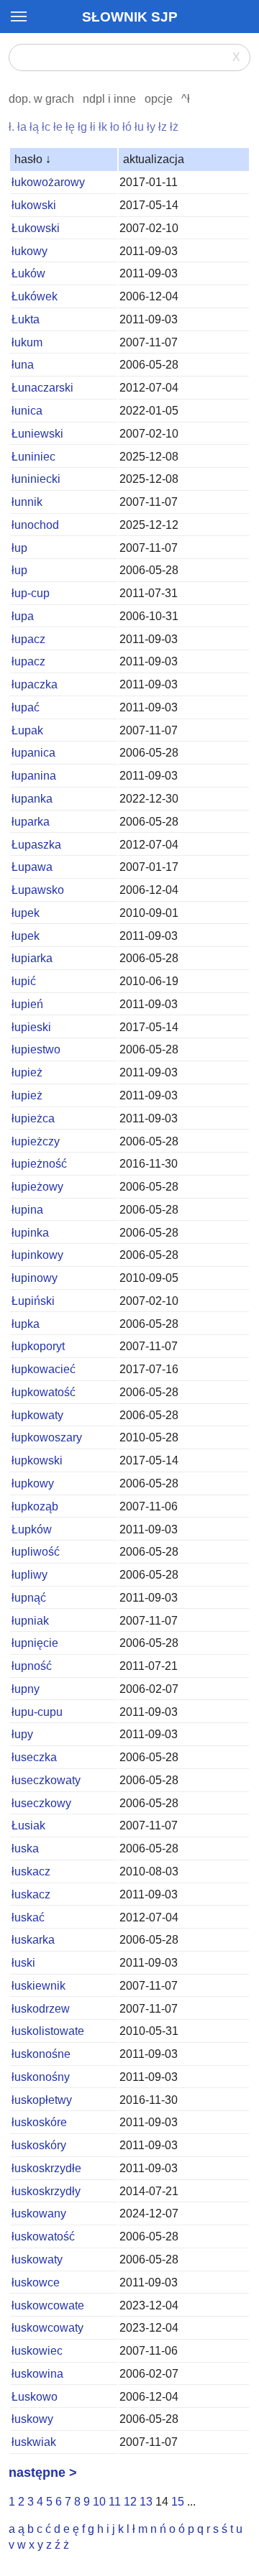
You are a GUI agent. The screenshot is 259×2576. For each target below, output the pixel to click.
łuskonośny (41, 2077)
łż (174, 127)
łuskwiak (34, 2442)
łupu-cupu (37, 1712)
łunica (27, 411)
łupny (26, 1689)
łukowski (34, 205)
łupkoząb (35, 1506)
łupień (27, 1004)
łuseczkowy (41, 1803)
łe (58, 127)
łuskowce (36, 2282)
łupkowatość (44, 1392)
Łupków (32, 1529)
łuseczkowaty (46, 1780)
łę (70, 127)
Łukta (26, 319)
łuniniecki (36, 479)
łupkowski (37, 1460)
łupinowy (35, 1278)
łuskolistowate (48, 2031)
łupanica (33, 753)
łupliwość (36, 1552)
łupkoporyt (38, 1346)
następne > (43, 2473)
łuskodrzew (41, 2009)
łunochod (35, 525)
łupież (27, 1072)
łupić (24, 981)
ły (151, 127)
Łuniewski (37, 434)
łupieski (31, 1027)
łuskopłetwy (42, 2100)
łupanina (34, 776)
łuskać (28, 1917)
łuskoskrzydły (46, 2191)
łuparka (31, 822)
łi (93, 127)
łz (163, 127)
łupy (22, 1734)
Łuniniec (33, 457)
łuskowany (39, 2213)
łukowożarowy (48, 182)
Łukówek (35, 296)
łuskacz (31, 1871)
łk (103, 127)
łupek (26, 913)
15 (178, 2502)
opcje (159, 99)
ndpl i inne (109, 99)
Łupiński (33, 1301)
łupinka (30, 1233)
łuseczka (34, 1757)
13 (146, 2502)
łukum (27, 342)
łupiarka (32, 958)
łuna (23, 365)
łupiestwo (36, 1049)
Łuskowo (35, 2397)
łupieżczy (36, 1141)
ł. (12, 127)
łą (34, 127)
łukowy (29, 251)
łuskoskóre (39, 2122)
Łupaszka (36, 845)
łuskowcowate (48, 2305)
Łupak (27, 730)
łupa (23, 616)
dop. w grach (41, 99)
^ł (186, 99)
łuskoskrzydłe (46, 2168)
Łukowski (36, 228)
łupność (32, 1666)
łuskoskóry (39, 2145)
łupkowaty (37, 1415)
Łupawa (32, 867)
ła (22, 127)
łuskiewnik (38, 1986)
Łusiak (28, 1825)
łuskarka (33, 1940)
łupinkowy (37, 1255)
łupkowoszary (47, 1437)
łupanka (32, 799)
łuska (25, 1848)
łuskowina (37, 2374)
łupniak (30, 1621)
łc (46, 127)
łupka (26, 1324)
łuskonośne (41, 2054)
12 (130, 2502)
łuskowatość (43, 2236)
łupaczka (35, 684)
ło (115, 127)
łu (139, 127)
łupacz (28, 639)
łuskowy (32, 2419)
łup (19, 548)
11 (115, 2502)
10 (99, 2502)
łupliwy (29, 1575)
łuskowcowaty (47, 2328)
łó (127, 127)
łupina (27, 1210)
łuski (23, 1963)
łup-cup (31, 593)
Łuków (28, 273)
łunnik (27, 502)
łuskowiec (37, 2351)
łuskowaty (37, 2259)
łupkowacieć (44, 1369)
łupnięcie (35, 1643)
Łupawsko (38, 890)
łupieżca (33, 1118)
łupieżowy (37, 1187)
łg (82, 127)
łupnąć (29, 1598)
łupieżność (39, 1164)
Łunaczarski (42, 388)
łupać (26, 707)
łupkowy (33, 1483)
